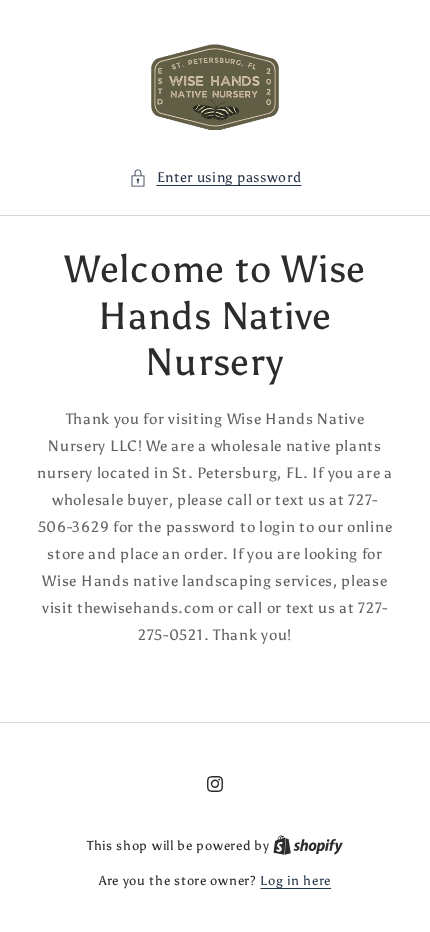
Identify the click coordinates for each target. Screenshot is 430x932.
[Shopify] (308, 845)
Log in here (295, 880)
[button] (215, 177)
